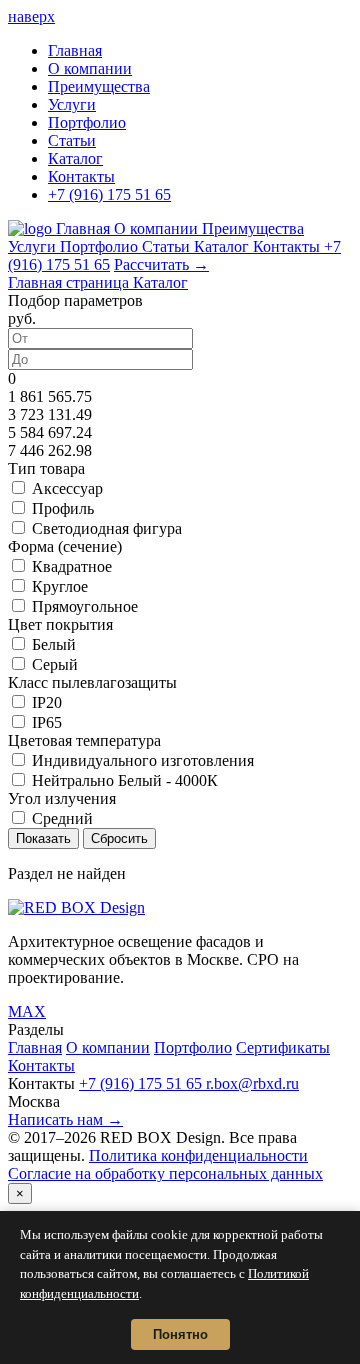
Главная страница (70, 282)
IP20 (47, 702)
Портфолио (87, 122)
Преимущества (99, 86)
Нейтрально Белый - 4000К (125, 780)
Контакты (81, 176)
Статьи (72, 140)
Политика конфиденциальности (198, 1155)
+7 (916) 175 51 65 (109, 194)
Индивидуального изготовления (143, 760)
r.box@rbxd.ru (252, 1083)
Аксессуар (67, 488)
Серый (55, 664)
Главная (75, 50)
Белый (54, 644)
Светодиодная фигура (107, 528)
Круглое (60, 586)
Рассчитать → (161, 264)
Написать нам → (65, 1119)
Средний (62, 818)
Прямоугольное (85, 606)
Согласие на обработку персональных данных (165, 1173)
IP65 (47, 722)
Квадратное (72, 566)
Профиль (63, 508)
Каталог (75, 158)
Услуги (72, 104)
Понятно (180, 1334)
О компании (90, 68)
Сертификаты (283, 1047)
